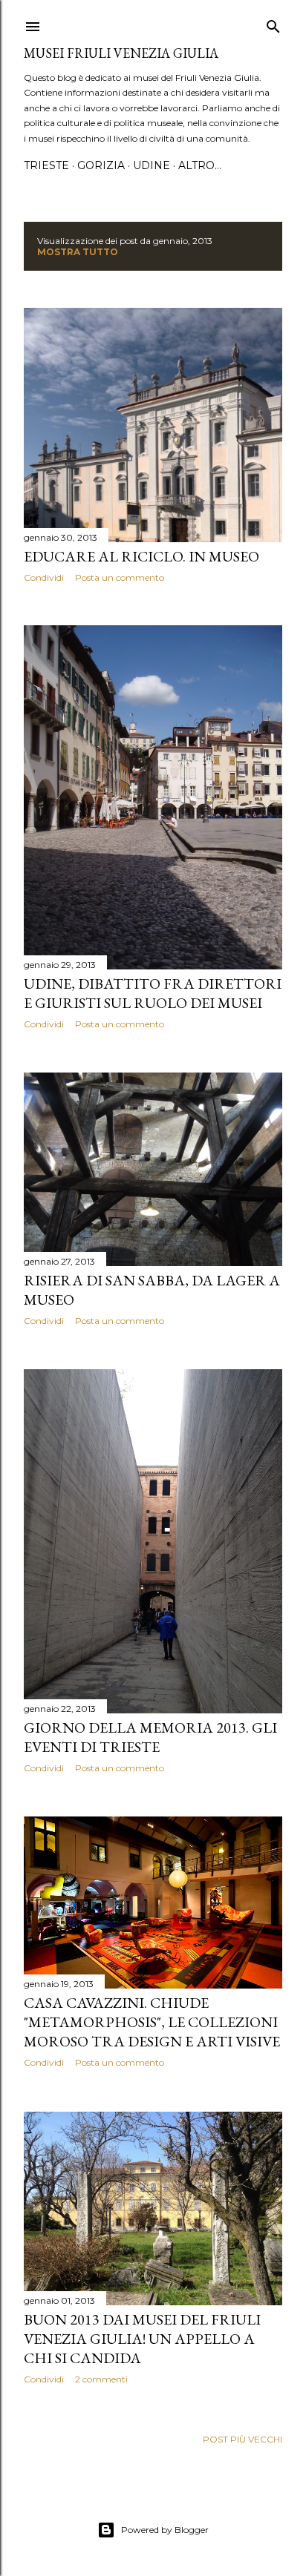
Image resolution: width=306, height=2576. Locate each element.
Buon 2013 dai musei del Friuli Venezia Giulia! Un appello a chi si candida (142, 2339)
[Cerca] (273, 23)
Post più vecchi (242, 2439)
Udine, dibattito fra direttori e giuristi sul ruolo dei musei (153, 993)
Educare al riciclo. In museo (141, 556)
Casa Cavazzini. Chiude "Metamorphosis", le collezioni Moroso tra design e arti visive (152, 2022)
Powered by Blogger (165, 2530)
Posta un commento (120, 577)
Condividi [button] (44, 577)
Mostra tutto (78, 252)
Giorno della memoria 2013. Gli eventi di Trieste (150, 1737)
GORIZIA (101, 165)
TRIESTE (46, 165)
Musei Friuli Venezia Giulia (121, 53)
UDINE (152, 165)
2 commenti (101, 2379)
